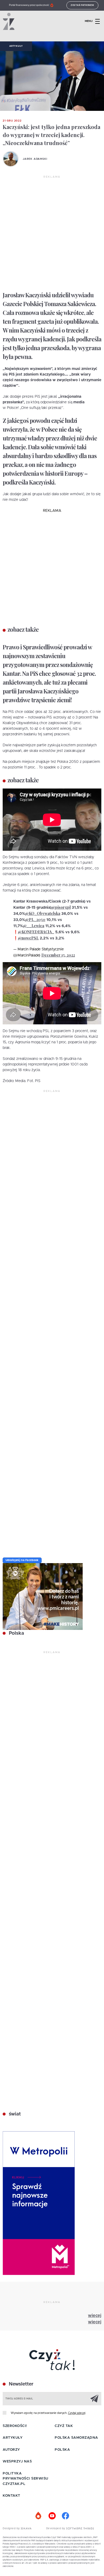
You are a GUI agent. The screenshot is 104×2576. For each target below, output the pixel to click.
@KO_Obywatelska (43, 913)
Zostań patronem (82, 5)
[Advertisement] (52, 234)
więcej (95, 2316)
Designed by (12, 2528)
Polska (16, 1633)
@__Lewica (34, 926)
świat (14, 2114)
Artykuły (16, 46)
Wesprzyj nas (17, 2462)
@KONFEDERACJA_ (36, 932)
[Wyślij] (94, 2398)
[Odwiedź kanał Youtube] (52, 2516)
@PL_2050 (35, 920)
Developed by (56, 2528)
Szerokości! (15, 2426)
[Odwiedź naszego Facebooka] (65, 2516)
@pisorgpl (61, 907)
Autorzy (11, 2450)
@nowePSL (28, 938)
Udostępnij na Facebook (22, 1560)
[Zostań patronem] (39, 2516)
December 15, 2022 (58, 955)
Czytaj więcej (77, 2413)
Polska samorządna (76, 2438)
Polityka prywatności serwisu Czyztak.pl (25, 2479)
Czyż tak (64, 2426)
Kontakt (11, 2496)
